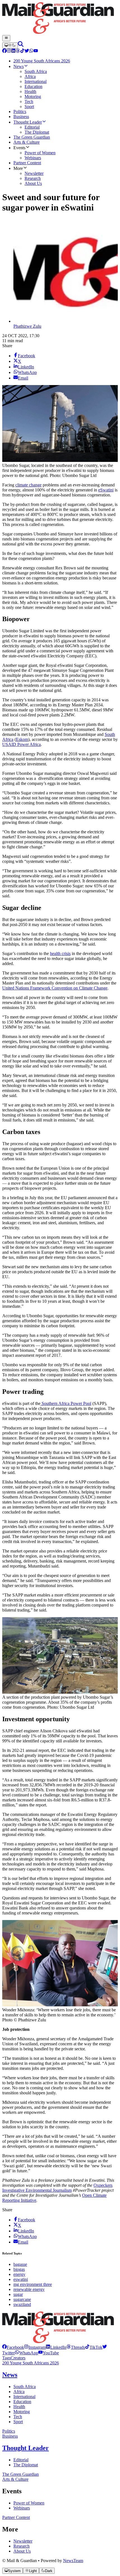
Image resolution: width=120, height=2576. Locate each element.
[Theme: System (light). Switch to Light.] (10, 45)
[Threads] (18, 51)
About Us (22, 2551)
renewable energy (29, 2289)
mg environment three (33, 2284)
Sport (18, 2422)
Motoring (22, 2412)
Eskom (22, 739)
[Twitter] (27, 51)
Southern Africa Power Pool (66, 1403)
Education (22, 2402)
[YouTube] (36, 51)
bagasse (20, 2264)
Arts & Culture (15, 2479)
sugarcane (22, 2299)
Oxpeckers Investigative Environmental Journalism (57, 2188)
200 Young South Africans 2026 (31, 2363)
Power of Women (29, 2503)
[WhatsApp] (31, 51)
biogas (19, 2269)
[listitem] (13, 2347)
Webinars (22, 2508)
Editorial (21, 2460)
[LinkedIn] (13, 51)
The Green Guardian (21, 2474)
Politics (9, 2431)
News (10, 2375)
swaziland (22, 2304)
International (24, 2397)
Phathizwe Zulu (27, 326)
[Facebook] (4, 51)
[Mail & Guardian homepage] (60, 19)
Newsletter (23, 2541)
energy (19, 2274)
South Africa (25, 2387)
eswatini (21, 2279)
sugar (18, 2294)
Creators (18, 2358)
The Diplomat (26, 2465)
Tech (18, 2417)
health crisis (60, 953)
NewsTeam (73, 2561)
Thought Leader (26, 2448)
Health (19, 2407)
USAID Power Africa (21, 744)
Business (10, 2436)
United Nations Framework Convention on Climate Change (55, 988)
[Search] (21, 45)
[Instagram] (9, 51)
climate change (28, 485)
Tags (6, 2358)
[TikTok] (22, 51)
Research (21, 2546)
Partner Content (16, 2517)
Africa (19, 2392)
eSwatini (106, 490)
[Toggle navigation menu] (6, 38)
